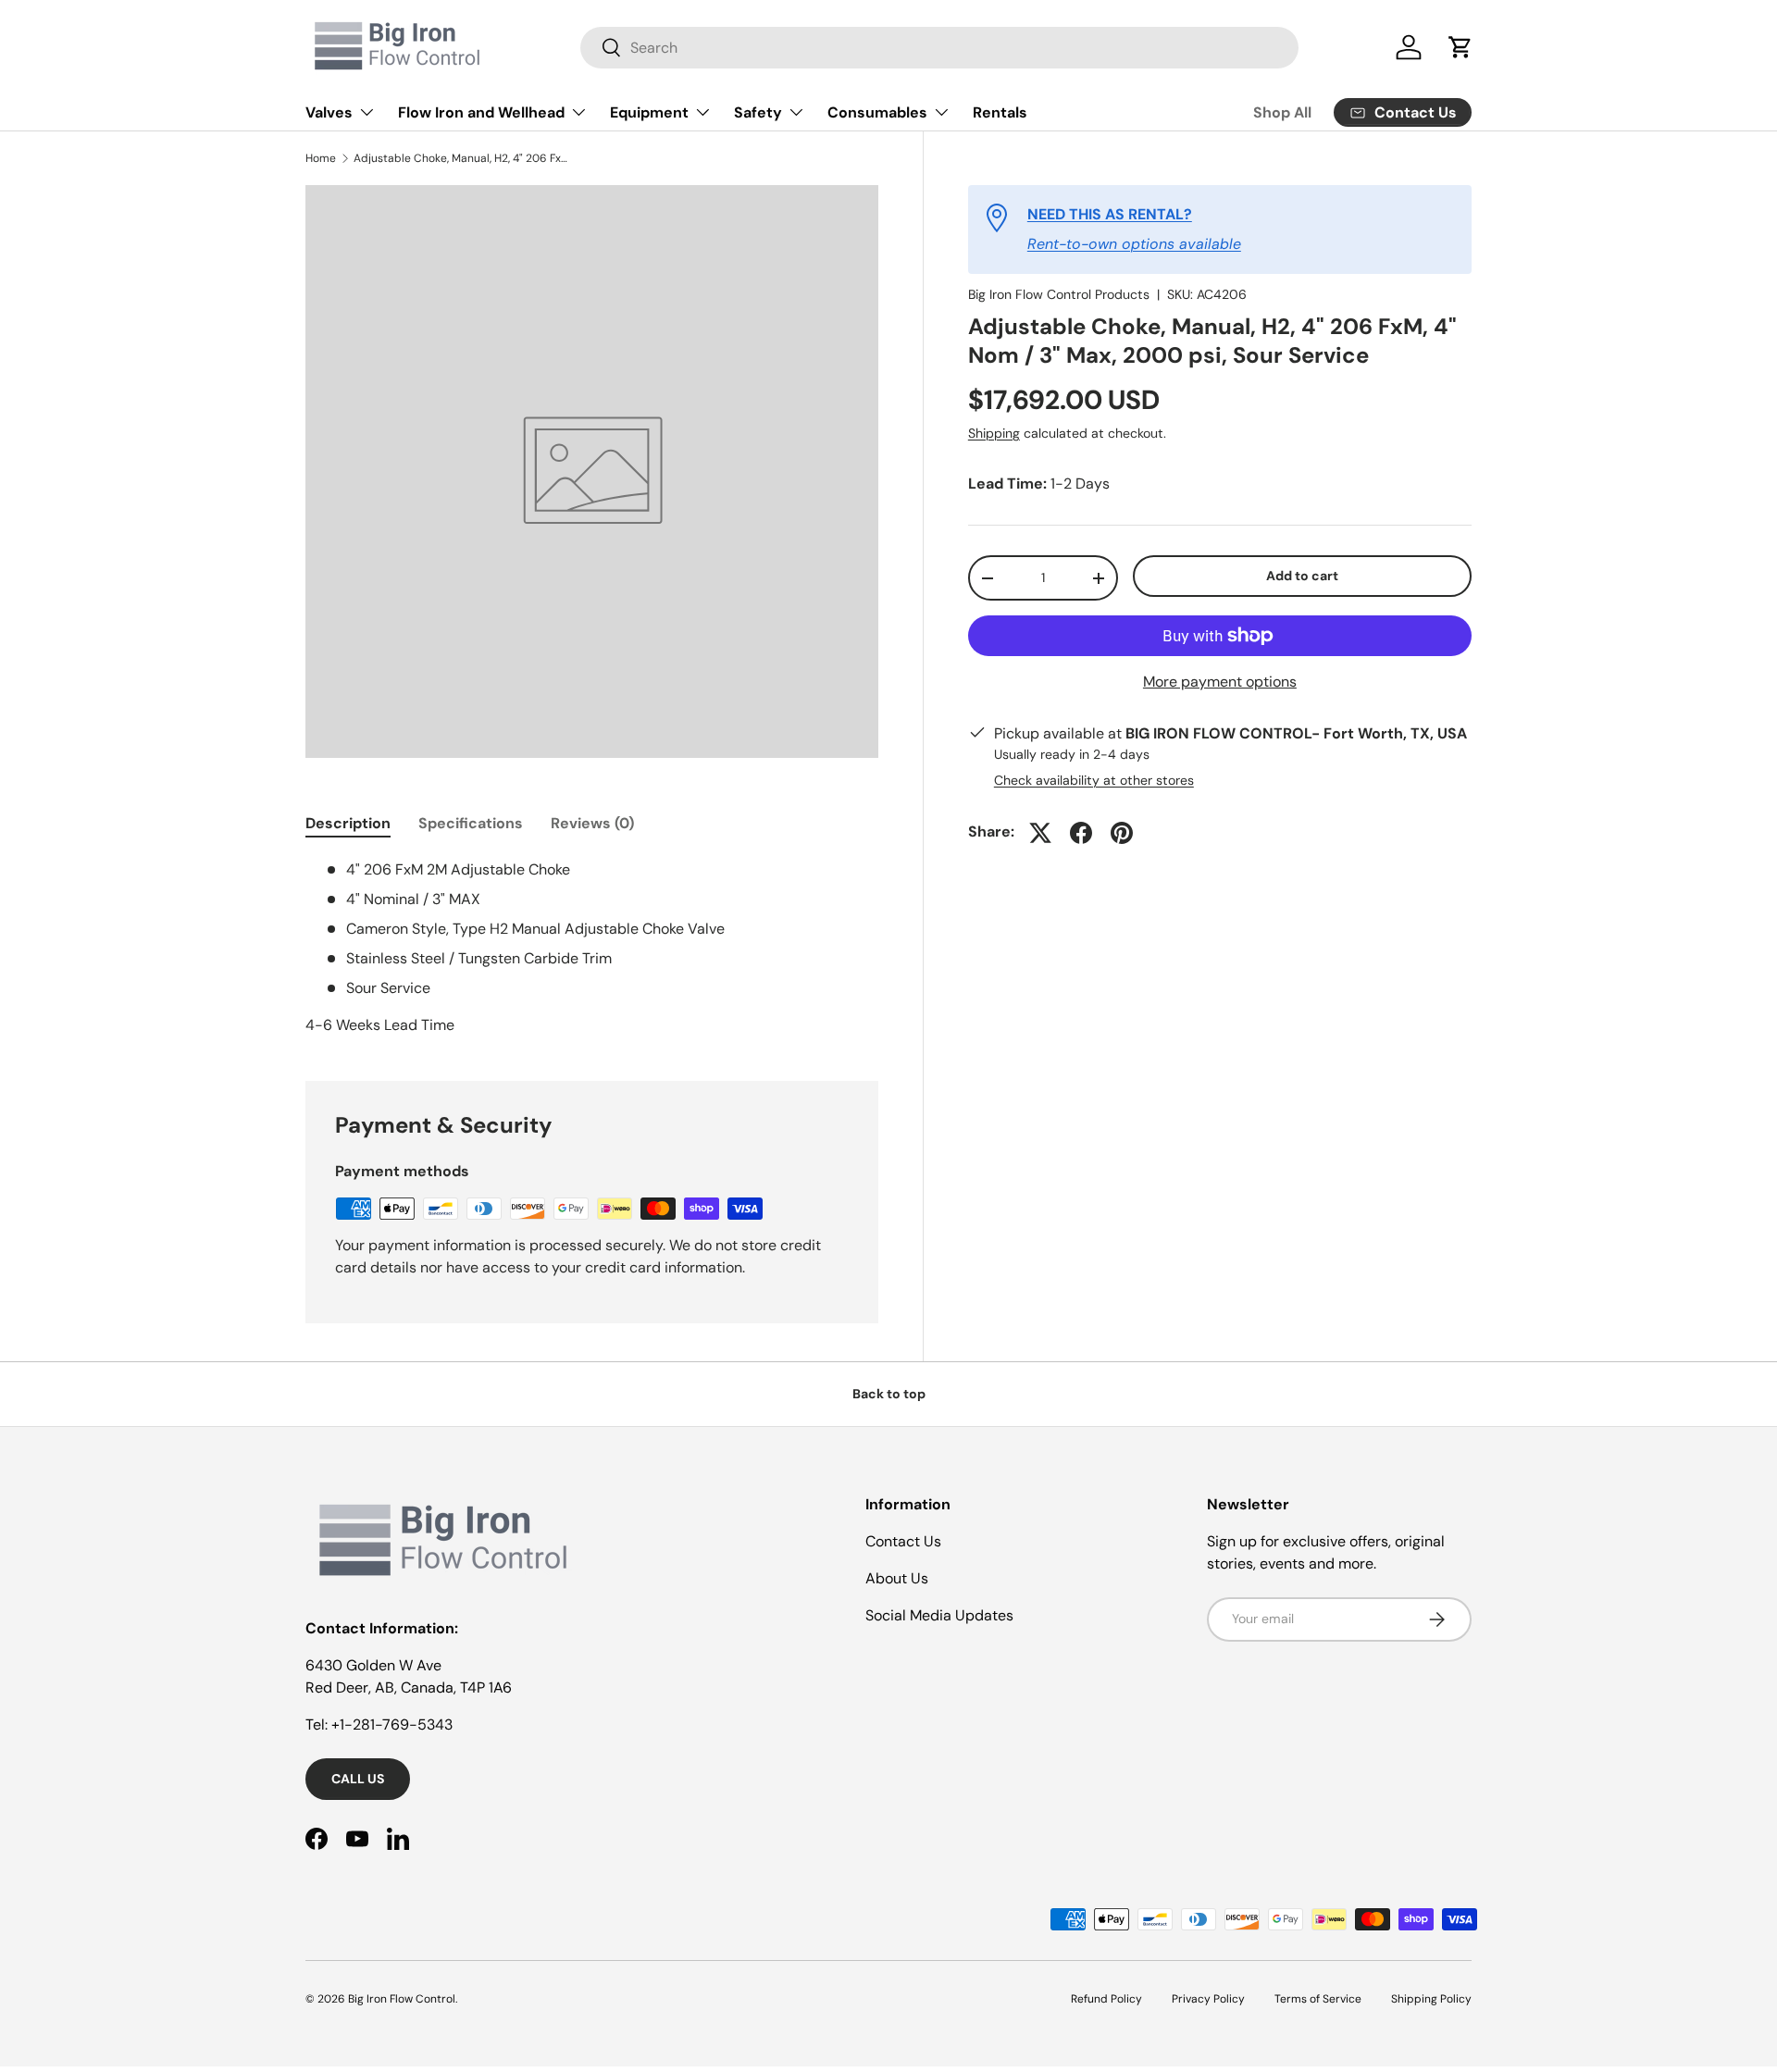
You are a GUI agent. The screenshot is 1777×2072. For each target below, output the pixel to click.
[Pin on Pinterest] (1122, 833)
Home (321, 158)
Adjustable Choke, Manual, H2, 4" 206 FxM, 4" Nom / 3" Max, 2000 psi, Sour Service (465, 158)
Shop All (1282, 112)
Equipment (649, 112)
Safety (758, 112)
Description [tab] (348, 823)
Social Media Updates (939, 1615)
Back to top (889, 1394)
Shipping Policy (1431, 1999)
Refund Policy (1106, 1999)
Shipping (994, 434)
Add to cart (1302, 577)
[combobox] (939, 48)
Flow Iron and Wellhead (481, 112)
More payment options (1220, 682)
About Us (897, 1578)
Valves (329, 112)
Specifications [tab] (471, 823)
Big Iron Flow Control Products (1059, 294)
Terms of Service (1318, 1999)
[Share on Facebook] (1081, 833)
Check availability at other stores (1094, 781)
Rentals (1000, 112)
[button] (1460, 47)
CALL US (358, 1779)
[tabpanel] (592, 948)
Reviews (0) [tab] (592, 823)
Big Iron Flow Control (402, 1999)
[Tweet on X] (1040, 833)
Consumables (877, 112)
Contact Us (903, 1541)
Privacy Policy (1208, 1999)
